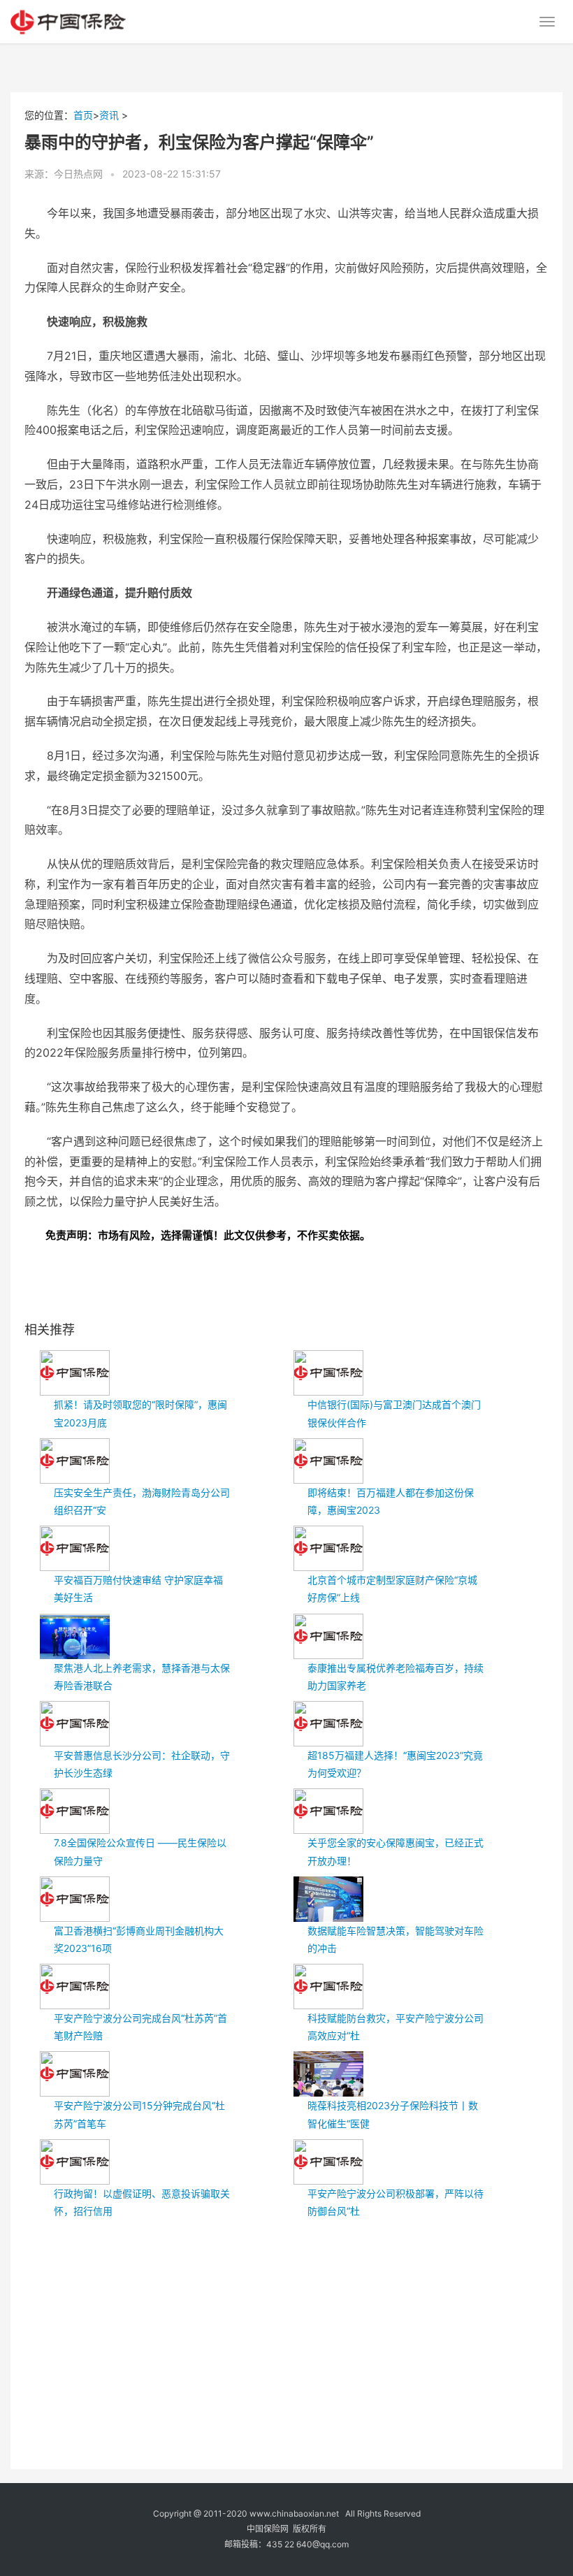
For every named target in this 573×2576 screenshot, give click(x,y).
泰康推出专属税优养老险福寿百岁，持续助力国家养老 (396, 1677)
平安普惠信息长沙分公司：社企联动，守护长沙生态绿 (142, 1764)
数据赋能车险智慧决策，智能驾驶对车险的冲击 (396, 1939)
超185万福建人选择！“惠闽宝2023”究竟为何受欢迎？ (395, 1764)
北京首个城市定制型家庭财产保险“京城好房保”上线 (392, 1589)
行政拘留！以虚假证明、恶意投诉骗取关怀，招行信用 (142, 2202)
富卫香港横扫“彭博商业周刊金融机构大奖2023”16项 (139, 1939)
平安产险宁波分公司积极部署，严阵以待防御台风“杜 (396, 2202)
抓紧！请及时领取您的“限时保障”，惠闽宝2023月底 (140, 1413)
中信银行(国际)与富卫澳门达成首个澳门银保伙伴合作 (394, 1413)
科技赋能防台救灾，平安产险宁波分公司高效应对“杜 (396, 2027)
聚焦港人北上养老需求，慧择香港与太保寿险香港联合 (142, 1677)
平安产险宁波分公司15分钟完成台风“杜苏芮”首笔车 (139, 2114)
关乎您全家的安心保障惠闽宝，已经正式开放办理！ (396, 1851)
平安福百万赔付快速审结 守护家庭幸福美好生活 (138, 1589)
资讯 (109, 115)
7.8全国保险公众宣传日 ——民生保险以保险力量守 (140, 1851)
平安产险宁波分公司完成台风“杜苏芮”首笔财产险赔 (140, 2027)
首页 (83, 115)
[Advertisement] (299, 2331)
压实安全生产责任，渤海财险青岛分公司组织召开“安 (142, 1501)
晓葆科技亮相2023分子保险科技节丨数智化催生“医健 (393, 2114)
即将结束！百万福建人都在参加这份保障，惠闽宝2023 (391, 1501)
